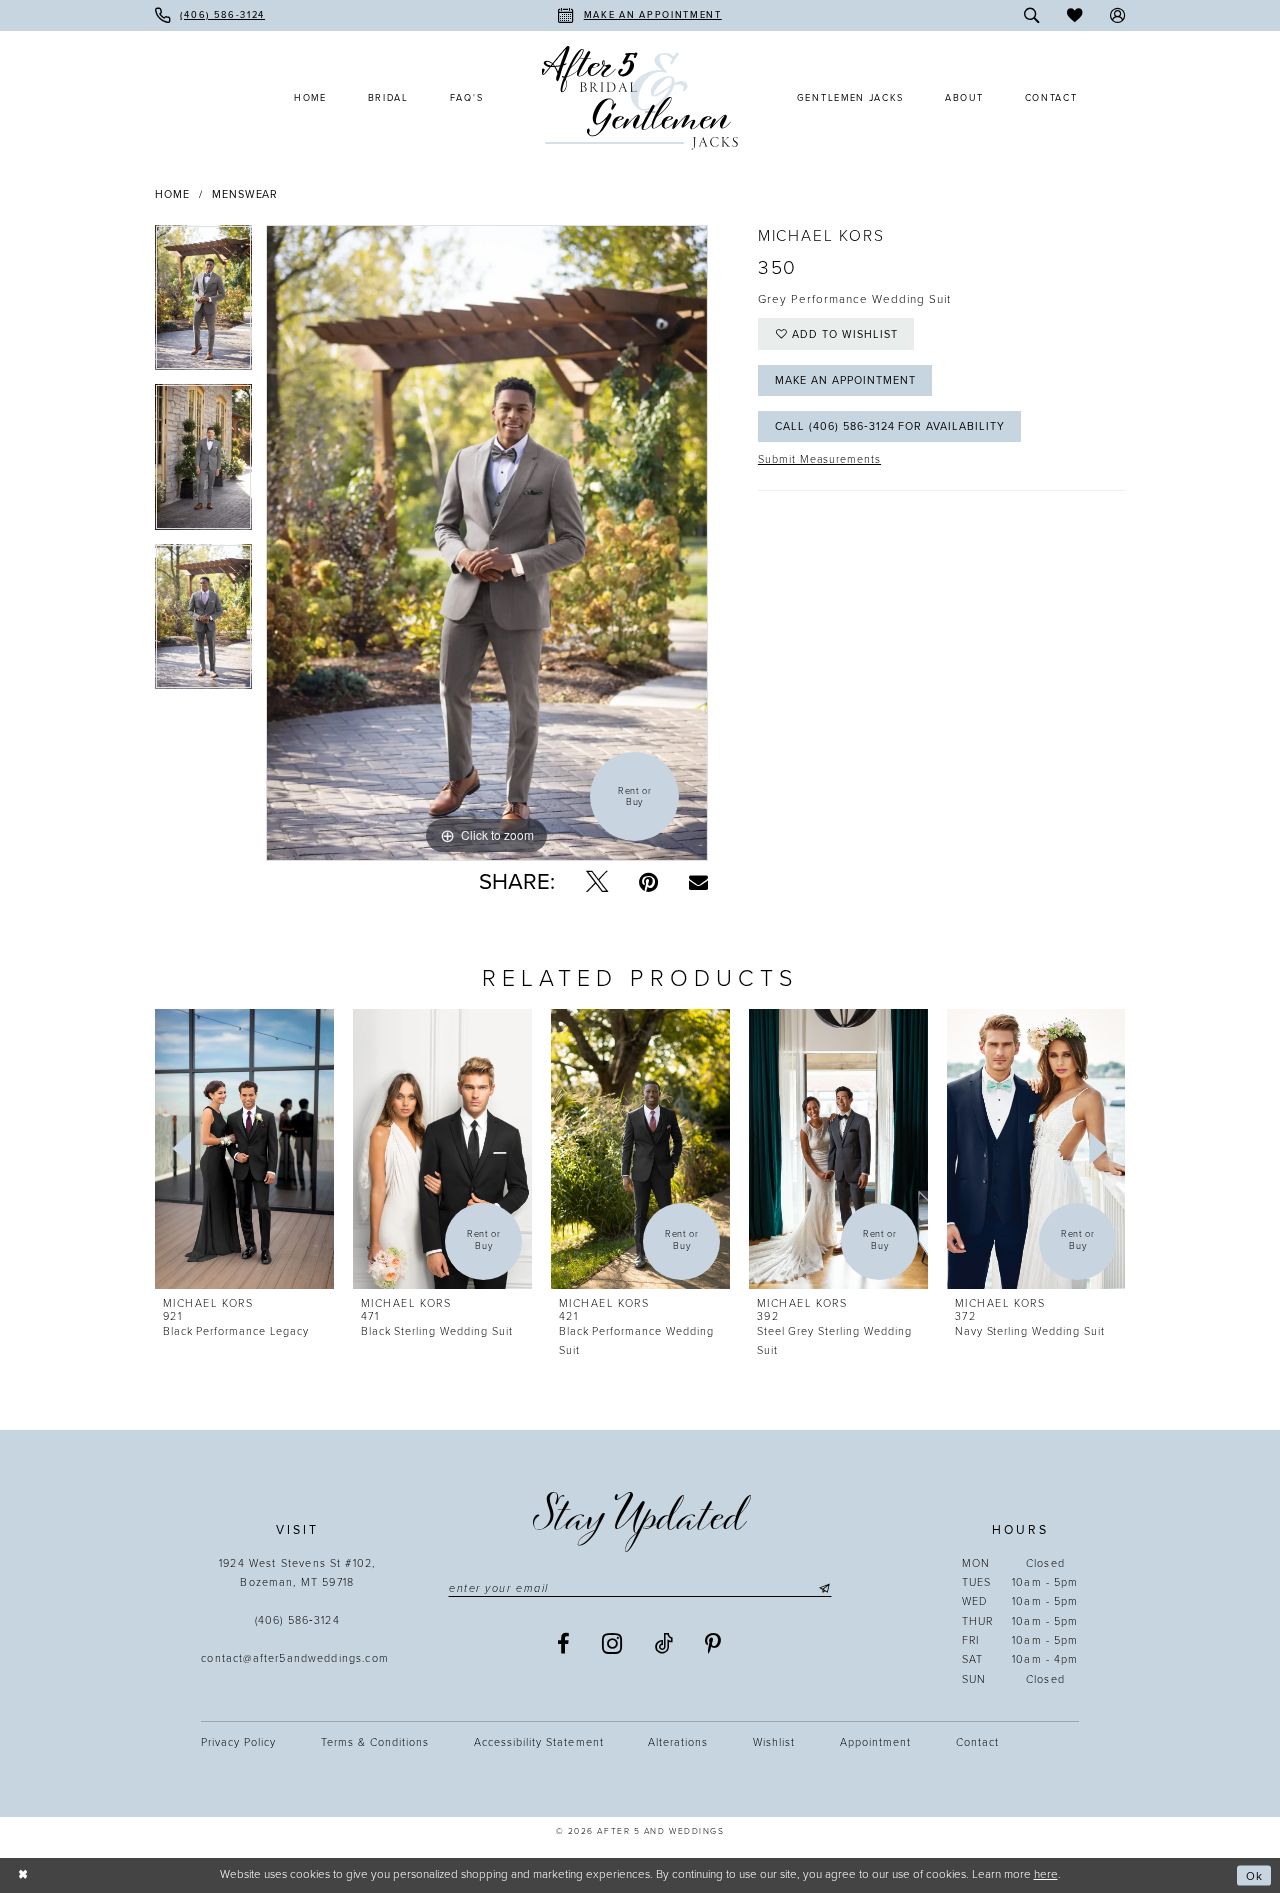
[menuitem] (210, 15)
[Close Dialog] (22, 1875)
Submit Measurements (819, 459)
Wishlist (774, 1742)
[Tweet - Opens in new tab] (597, 882)
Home (172, 194)
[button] (1117, 15)
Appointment (875, 1742)
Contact (977, 1742)
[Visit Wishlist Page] (1074, 15)
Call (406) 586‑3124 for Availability (889, 426)
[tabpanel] (203, 305)
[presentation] (244, 1149)
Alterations (678, 1742)
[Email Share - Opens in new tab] (698, 882)
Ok (1254, 1875)
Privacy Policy (238, 1742)
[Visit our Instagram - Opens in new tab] (613, 1644)
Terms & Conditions (375, 1742)
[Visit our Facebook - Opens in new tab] (564, 1644)
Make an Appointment (845, 380)
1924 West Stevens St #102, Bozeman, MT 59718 (297, 1573)
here (1046, 1874)
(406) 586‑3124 (297, 1620)
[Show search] (1032, 15)
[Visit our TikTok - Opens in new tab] (664, 1644)
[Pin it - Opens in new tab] (648, 882)
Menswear (245, 194)
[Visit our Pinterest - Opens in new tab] (713, 1644)
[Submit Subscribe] (822, 1588)
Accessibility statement (538, 1742)
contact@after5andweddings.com (297, 1658)
